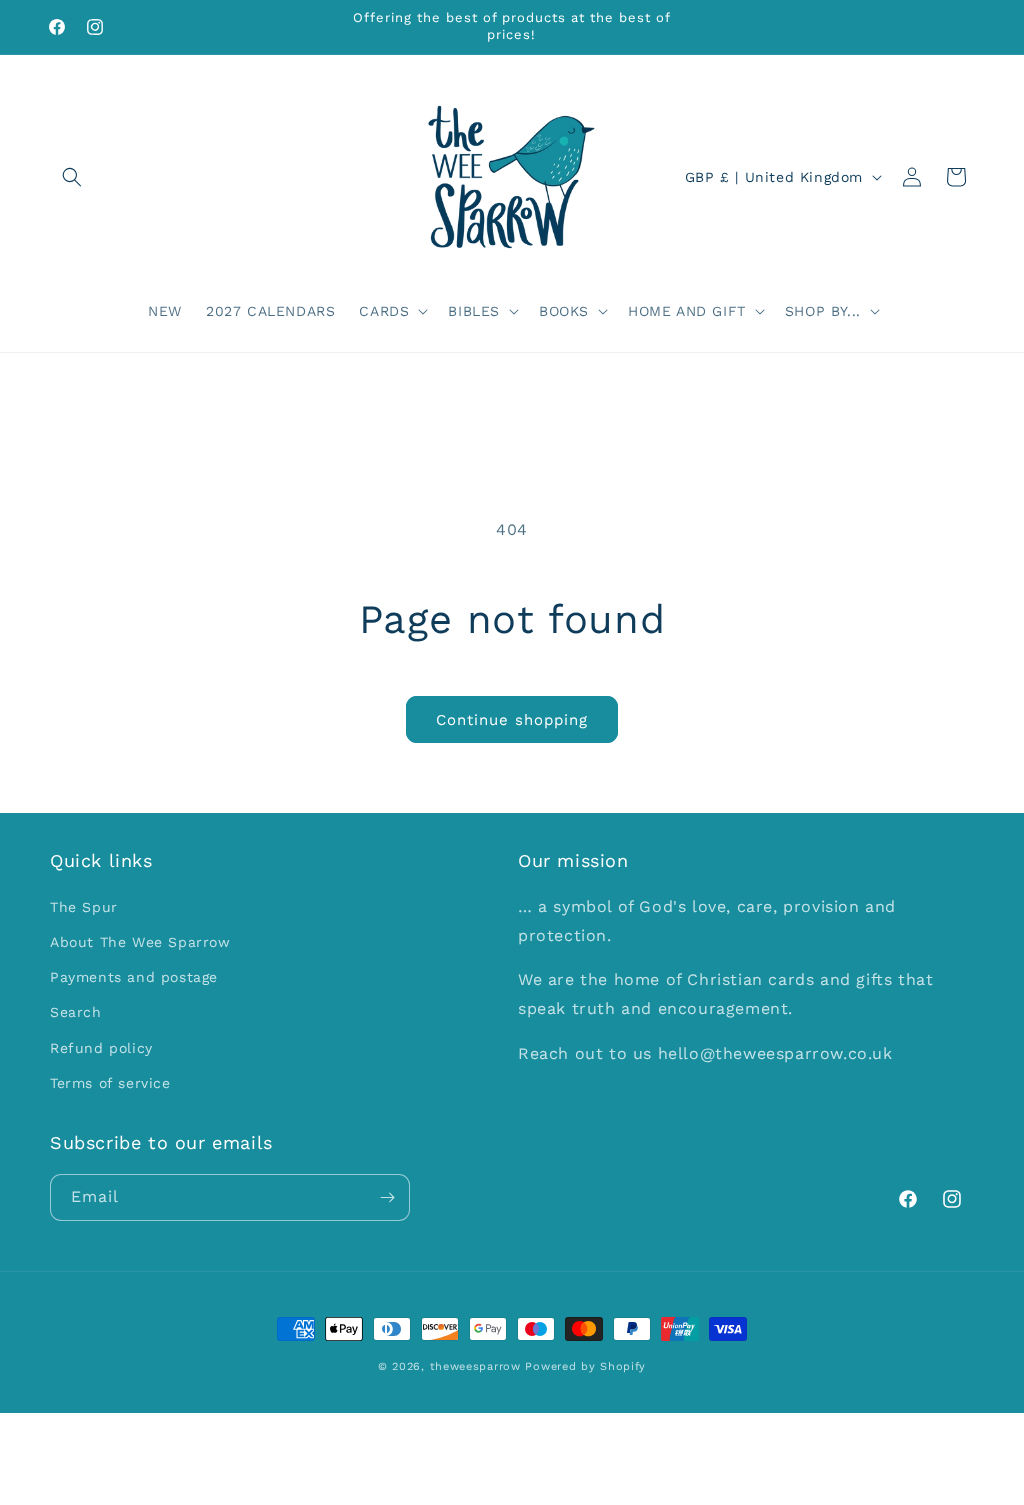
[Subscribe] (387, 1197)
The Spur (84, 907)
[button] (72, 177)
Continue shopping (512, 720)
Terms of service (110, 1083)
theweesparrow (475, 1366)
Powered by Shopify (585, 1366)
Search (76, 1012)
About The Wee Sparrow (140, 942)
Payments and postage (134, 977)
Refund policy (101, 1048)
